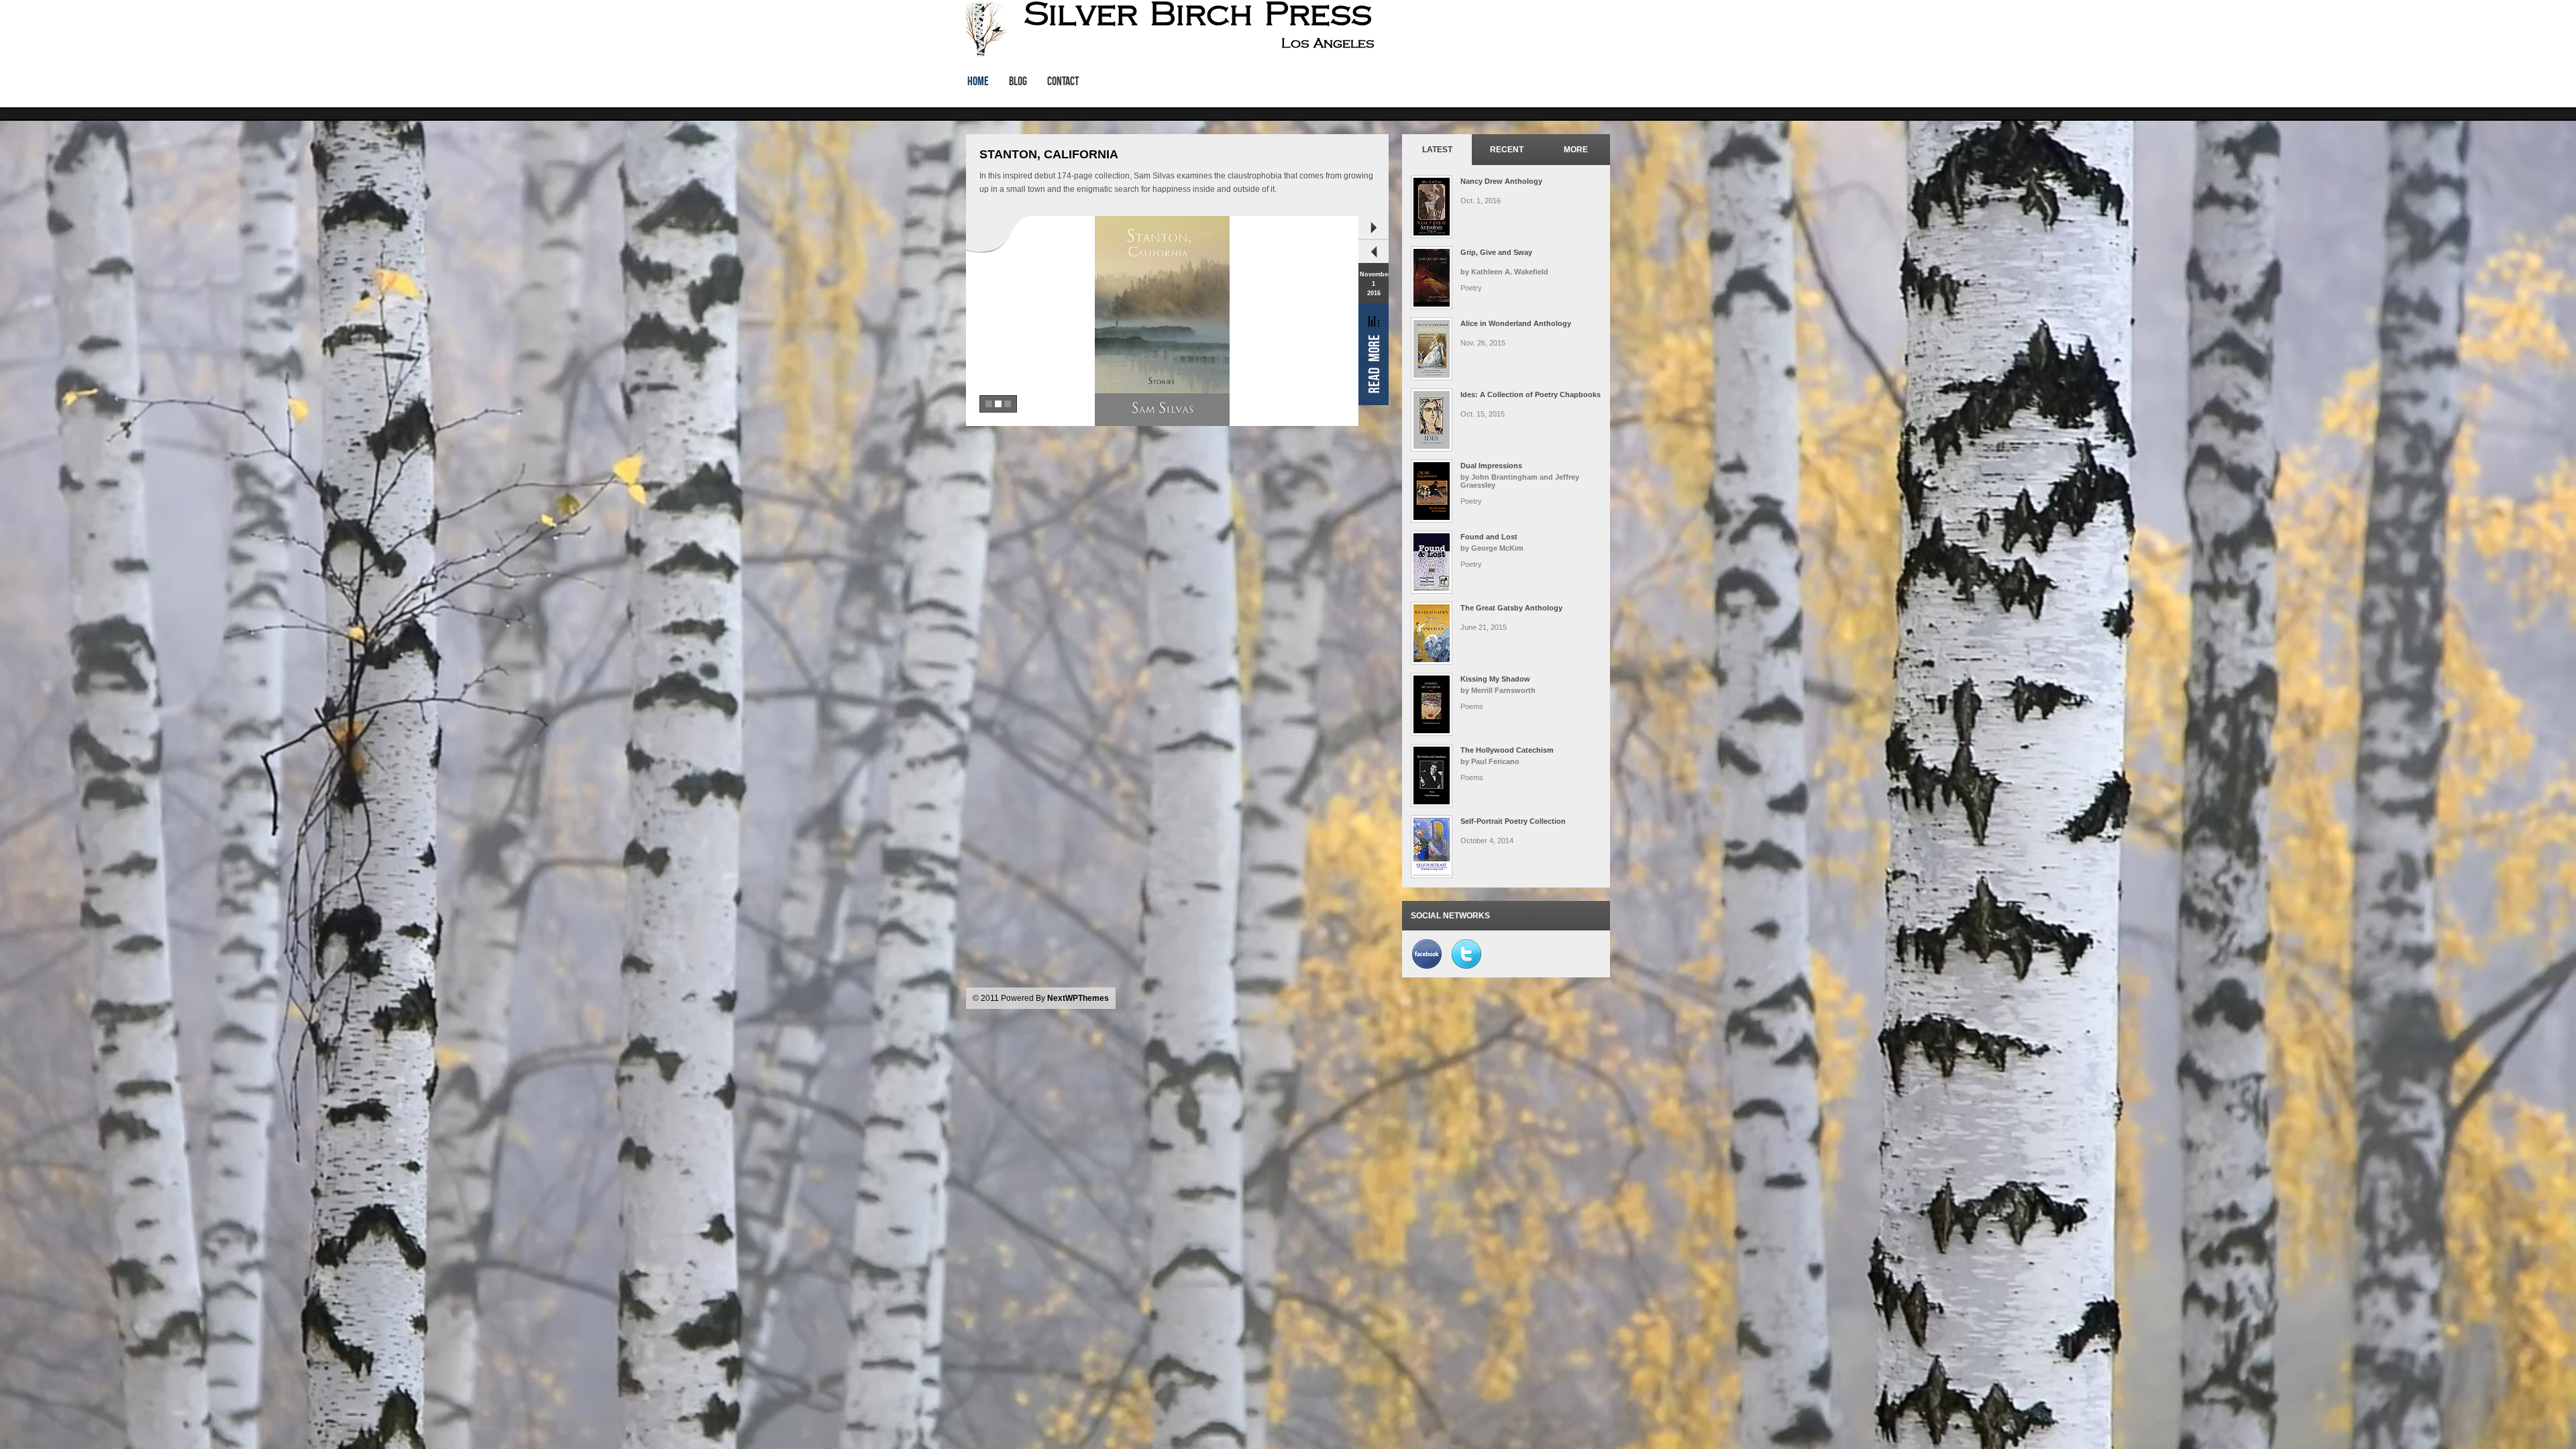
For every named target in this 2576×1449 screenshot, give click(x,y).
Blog (1018, 81)
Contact (1063, 81)
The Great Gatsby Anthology (1511, 608)
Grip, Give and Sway (1496, 252)
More (1576, 150)
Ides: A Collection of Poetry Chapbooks (1531, 394)
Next (1374, 228)
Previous (1374, 251)
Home (978, 81)
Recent (1507, 150)
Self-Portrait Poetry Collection (1513, 821)
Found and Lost (1489, 537)
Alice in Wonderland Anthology (1516, 323)
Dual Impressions (1491, 466)
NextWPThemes (1078, 998)
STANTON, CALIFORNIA (1049, 154)
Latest (1437, 150)
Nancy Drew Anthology (1501, 181)
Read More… (1374, 354)
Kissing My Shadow (1495, 679)
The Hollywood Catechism (1507, 750)
